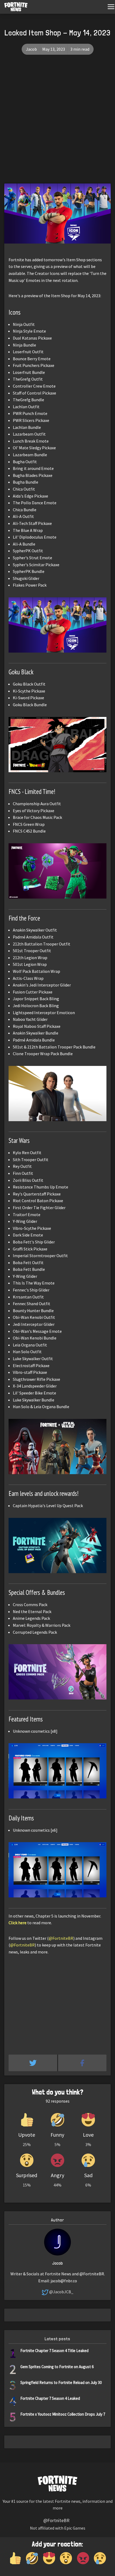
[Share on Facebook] (82, 2063)
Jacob (31, 49)
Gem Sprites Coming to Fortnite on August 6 (57, 2367)
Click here (18, 1923)
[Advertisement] (57, 123)
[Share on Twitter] (33, 2063)
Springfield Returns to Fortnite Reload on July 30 (61, 2382)
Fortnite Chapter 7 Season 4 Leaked (50, 2398)
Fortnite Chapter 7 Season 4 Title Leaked (54, 2351)
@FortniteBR (61, 1938)
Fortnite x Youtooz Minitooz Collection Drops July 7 (63, 2414)
